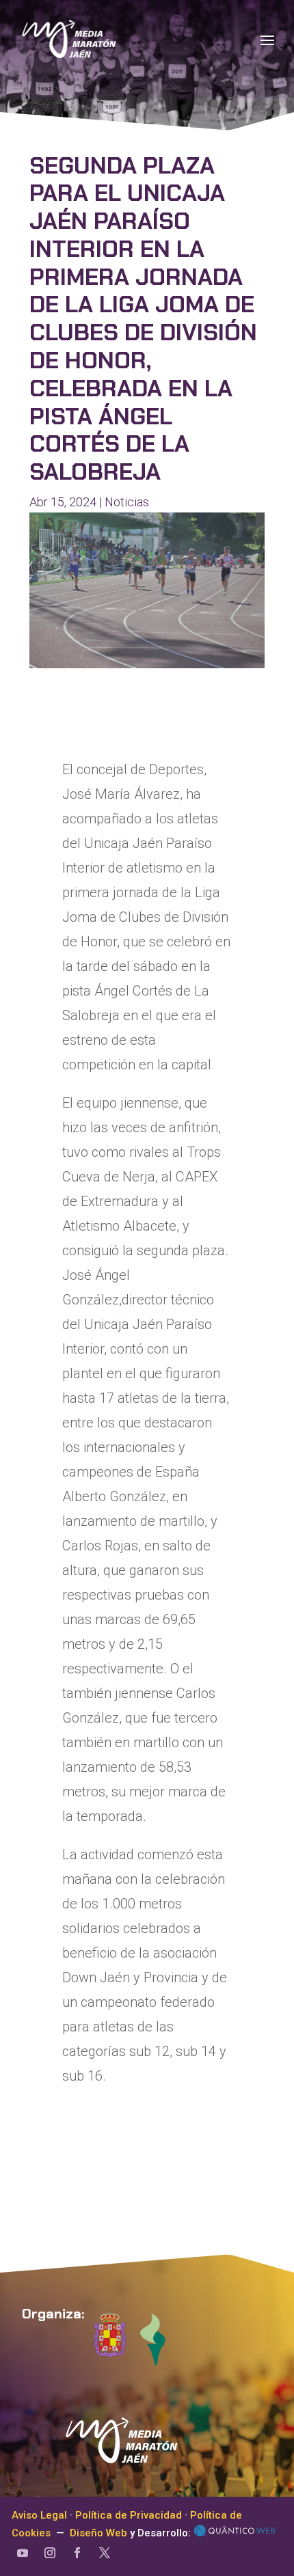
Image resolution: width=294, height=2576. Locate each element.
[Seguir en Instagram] (50, 2553)
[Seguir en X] (105, 2553)
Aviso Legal (39, 2515)
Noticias (127, 502)
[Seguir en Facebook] (77, 2553)
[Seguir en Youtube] (23, 2553)
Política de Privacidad (129, 2515)
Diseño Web (98, 2533)
